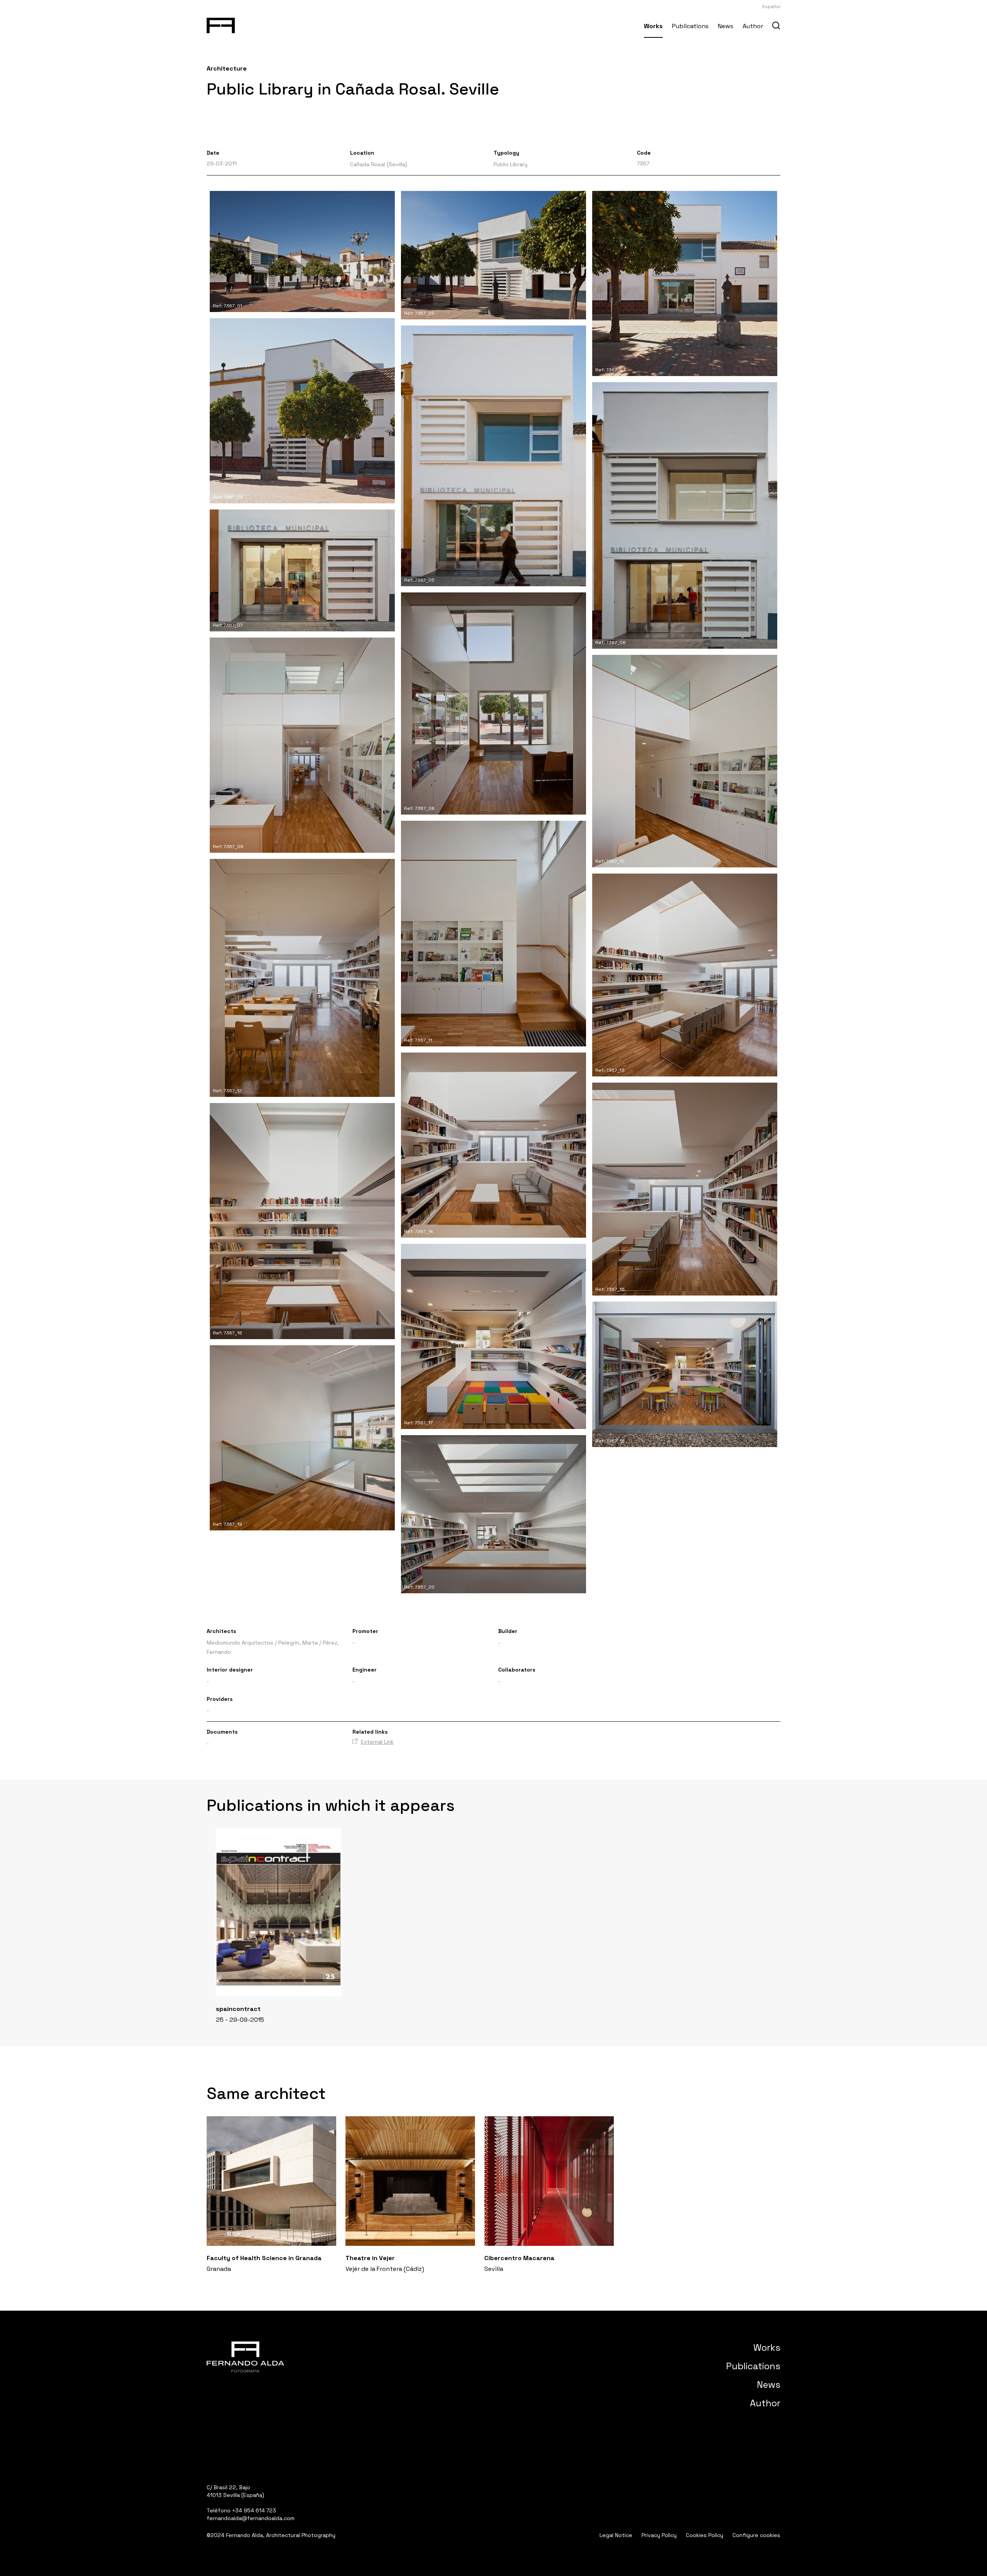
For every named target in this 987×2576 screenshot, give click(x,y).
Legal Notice (616, 2535)
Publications (690, 26)
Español (771, 7)
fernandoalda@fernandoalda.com (251, 2518)
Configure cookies (756, 2535)
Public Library (510, 164)
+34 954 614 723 (254, 2510)
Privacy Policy (659, 2535)
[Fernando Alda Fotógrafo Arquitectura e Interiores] (221, 24)
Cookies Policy (705, 2535)
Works (653, 26)
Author (753, 26)
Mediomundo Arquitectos (240, 1643)
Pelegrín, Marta (298, 1643)
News (726, 26)
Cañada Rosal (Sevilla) (379, 164)
